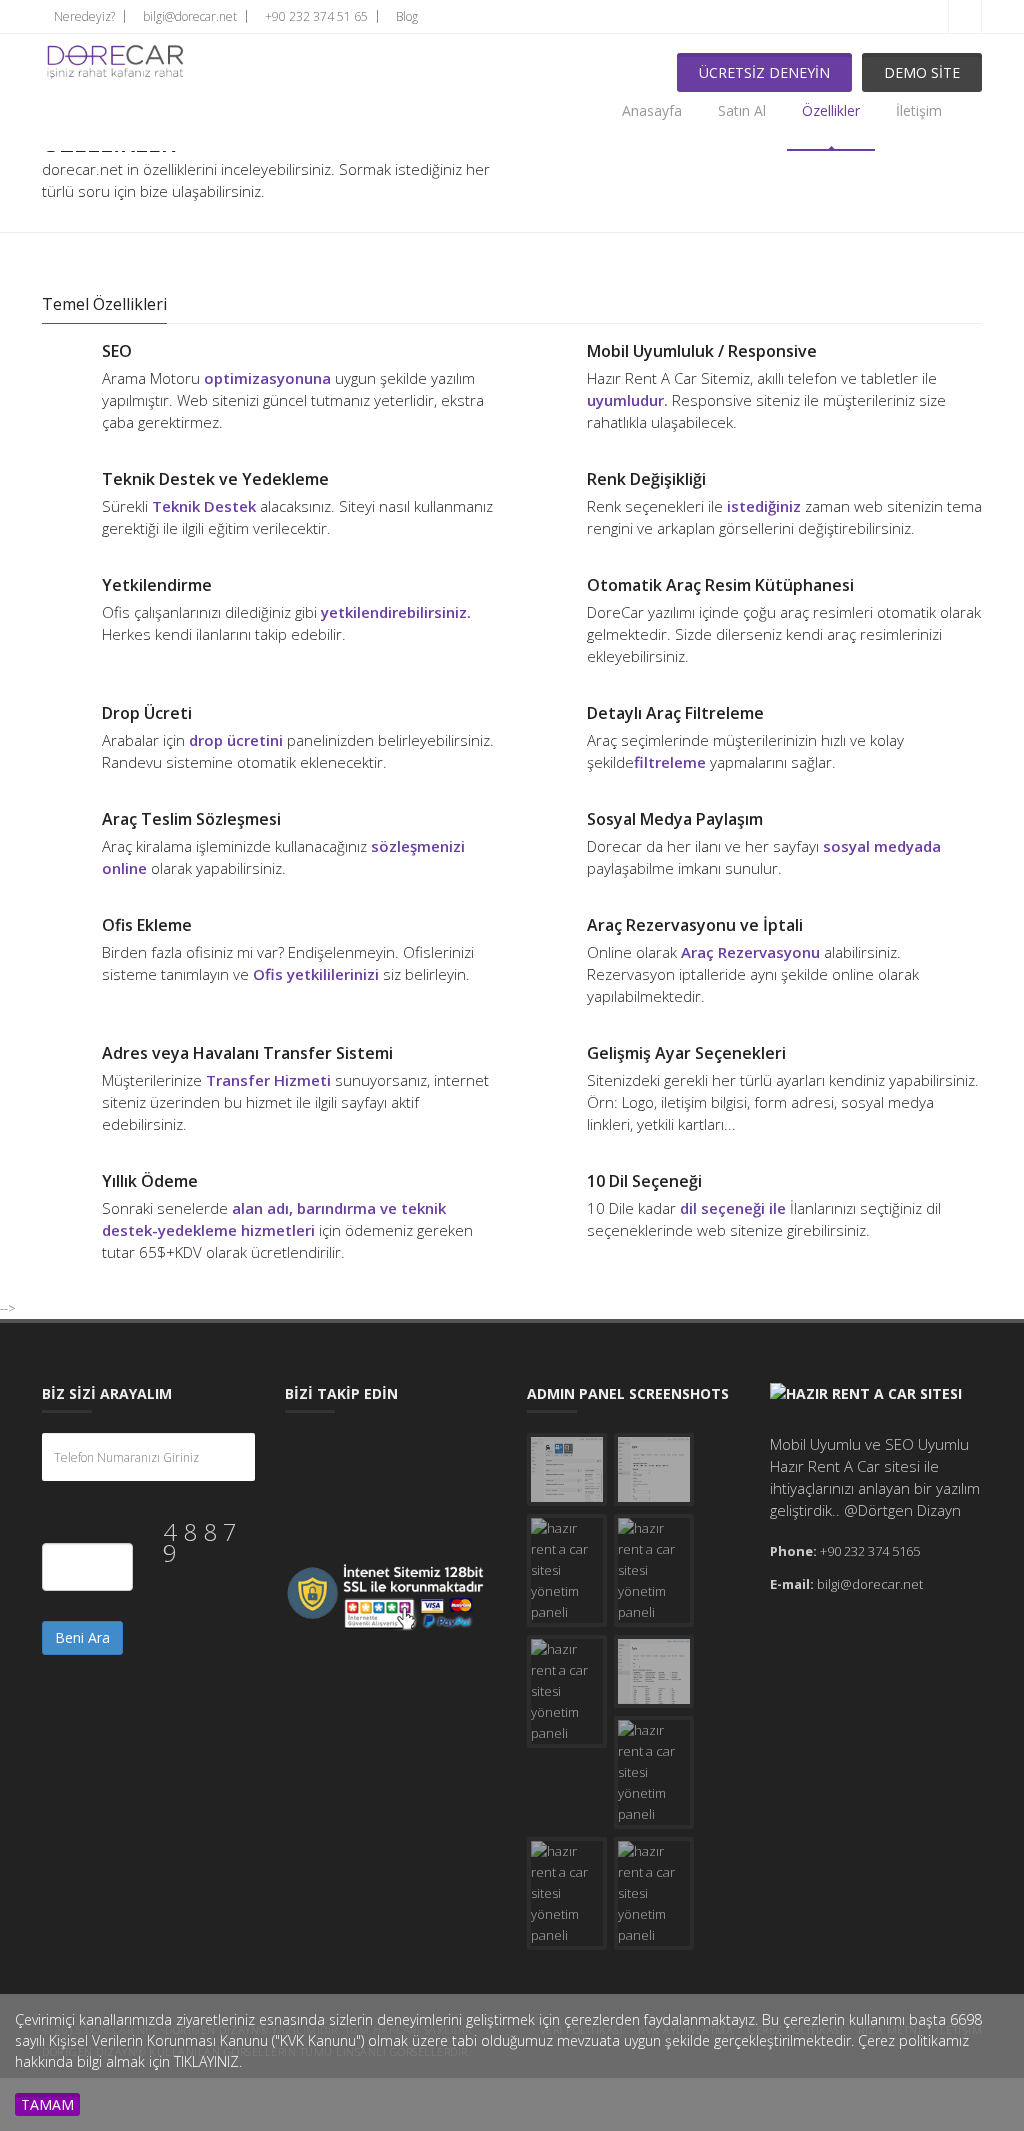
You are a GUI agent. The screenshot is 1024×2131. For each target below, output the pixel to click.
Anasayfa (652, 110)
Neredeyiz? (83, 16)
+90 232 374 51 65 (315, 16)
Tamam (47, 2104)
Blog (405, 16)
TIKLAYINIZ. (208, 2061)
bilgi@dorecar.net (188, 16)
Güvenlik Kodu (71, 1516)
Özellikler (831, 110)
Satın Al (742, 110)
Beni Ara (82, 1637)
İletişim (919, 110)
